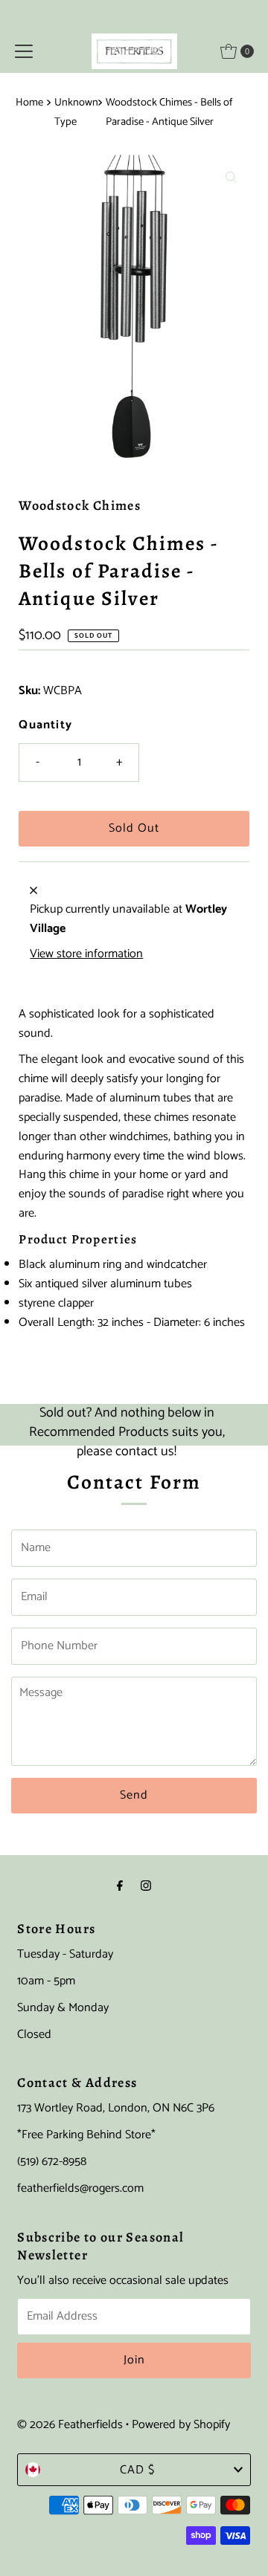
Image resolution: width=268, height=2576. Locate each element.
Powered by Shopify (181, 2425)
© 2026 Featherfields (70, 2425)
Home (29, 103)
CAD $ (137, 2470)
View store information (86, 954)
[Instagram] (146, 1887)
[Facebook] (120, 1887)
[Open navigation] (24, 51)
